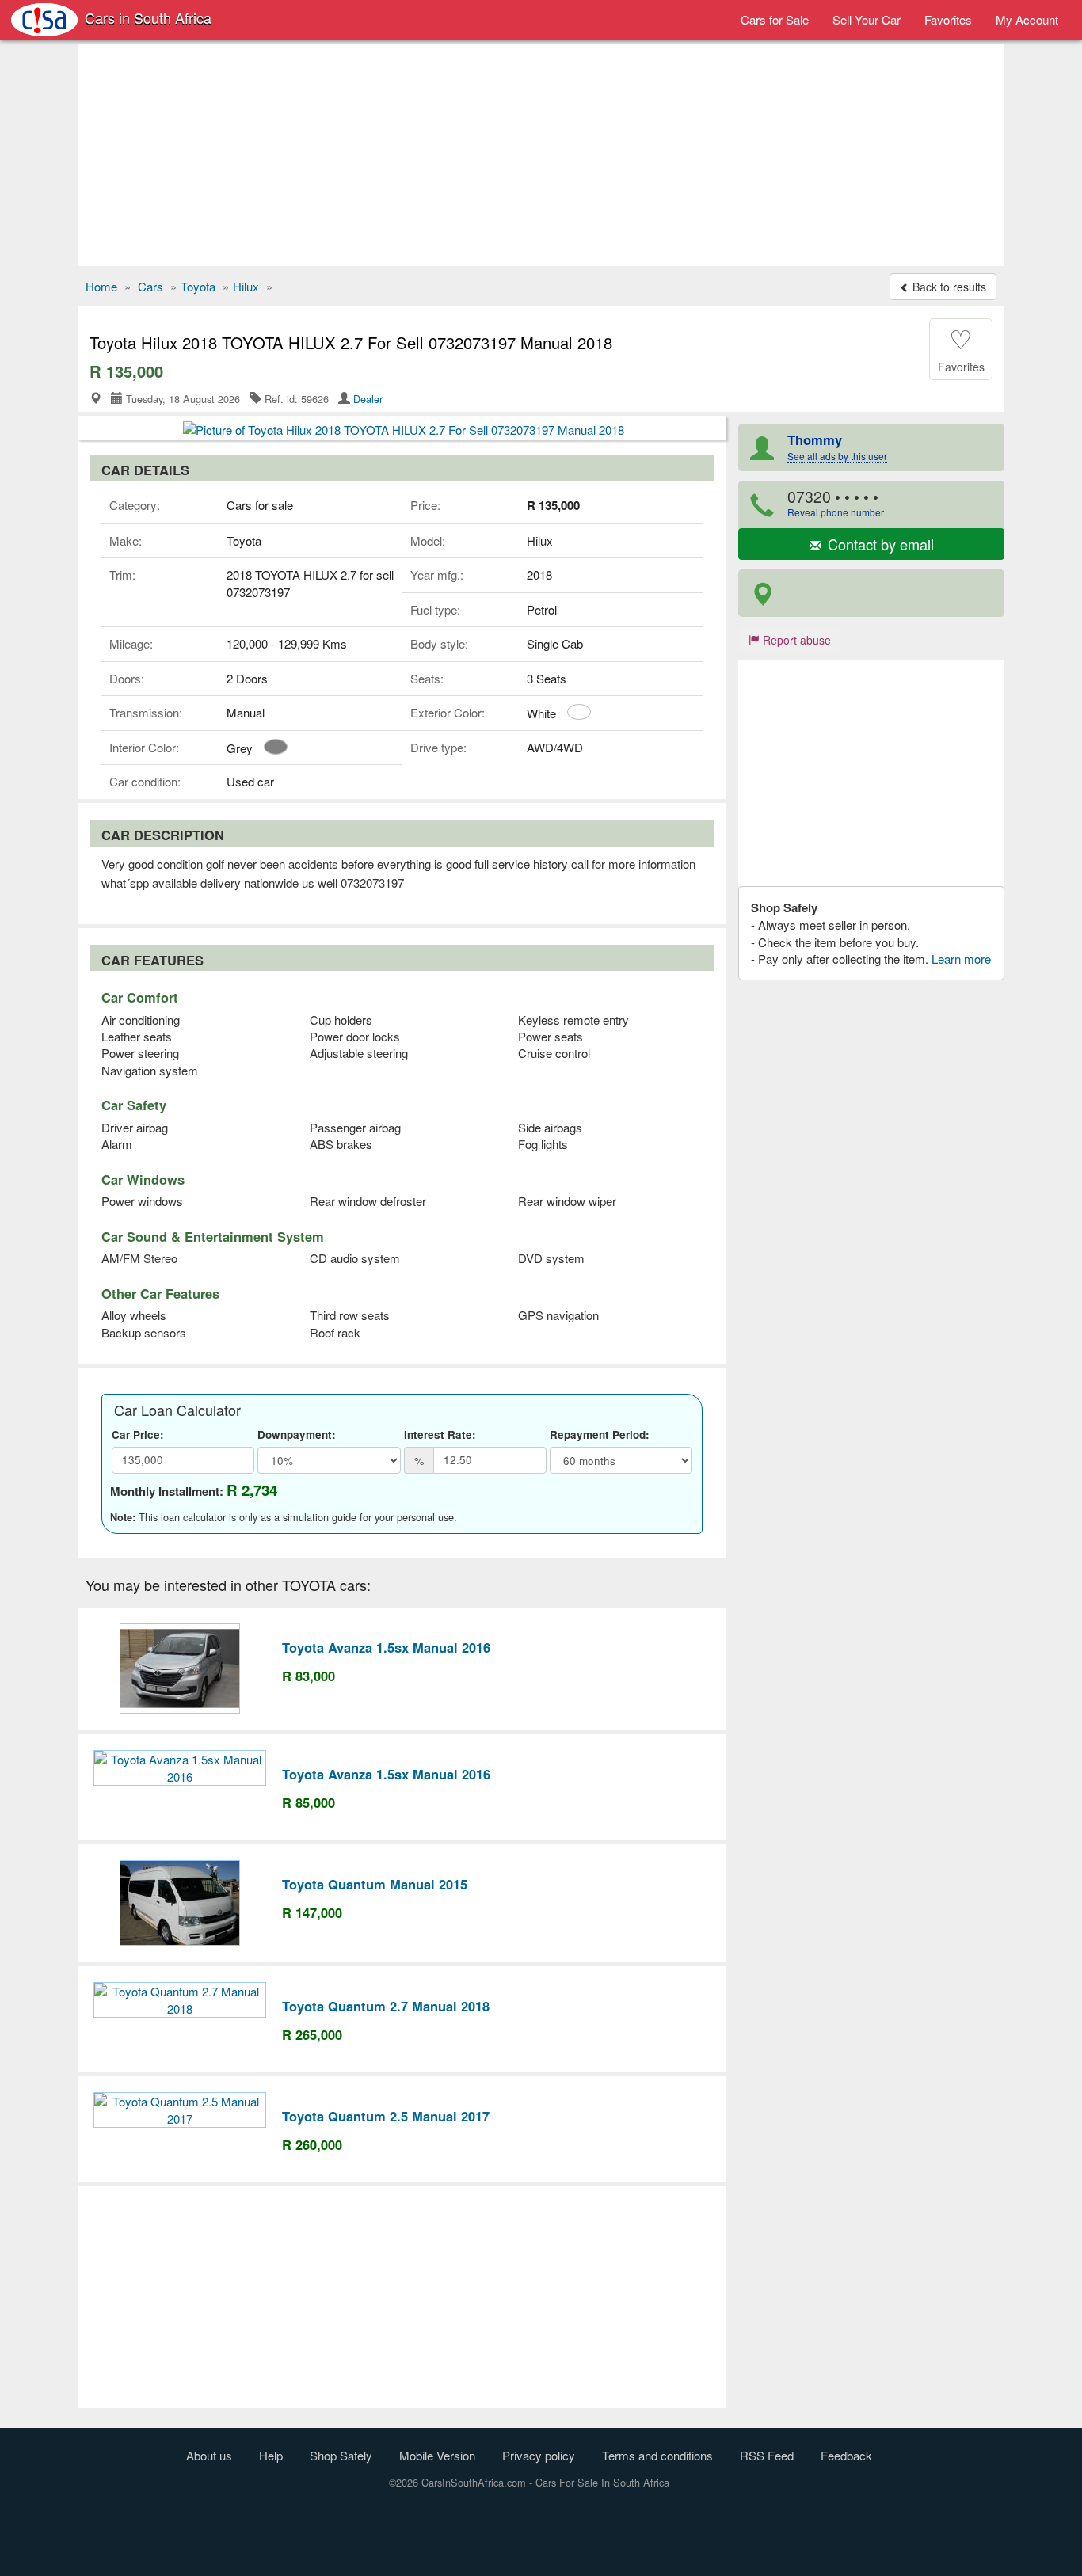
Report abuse (795, 640)
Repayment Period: (600, 1434)
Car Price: (138, 1434)
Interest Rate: (440, 1434)
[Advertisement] (541, 155)
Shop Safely (341, 2455)
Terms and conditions (657, 2455)
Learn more (961, 959)
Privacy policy (539, 2455)
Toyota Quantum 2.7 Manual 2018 (386, 2006)
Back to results (948, 287)
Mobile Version (437, 2455)
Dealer (368, 399)
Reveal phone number (836, 512)
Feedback (846, 2455)
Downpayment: (297, 1434)
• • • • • (836, 502)
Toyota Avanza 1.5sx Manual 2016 (386, 1647)
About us (209, 2455)
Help (271, 2455)
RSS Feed (767, 2455)
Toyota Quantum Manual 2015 (375, 1884)
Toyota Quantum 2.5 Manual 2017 (386, 2116)
